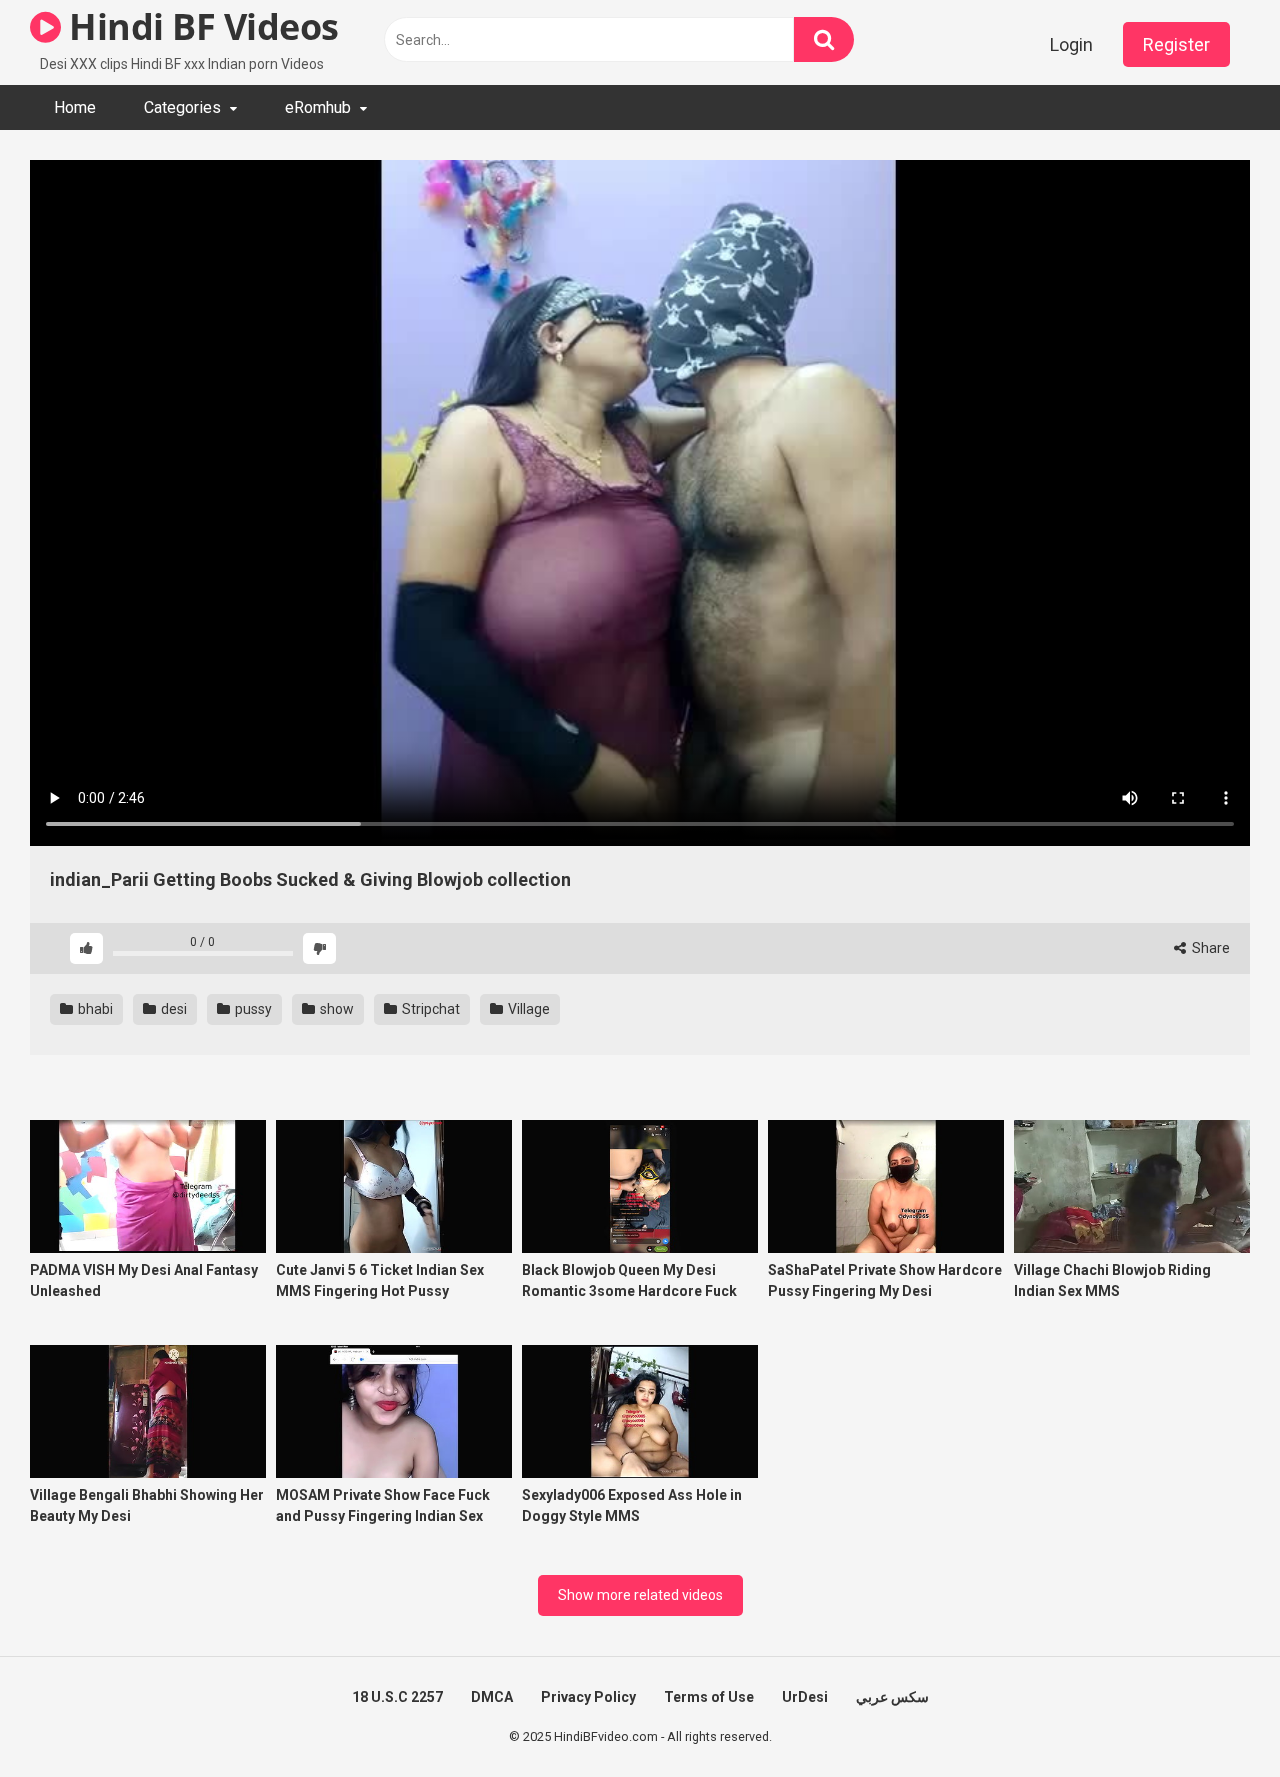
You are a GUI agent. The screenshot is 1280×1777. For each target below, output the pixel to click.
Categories (182, 107)
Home (75, 107)
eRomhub (318, 107)
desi (172, 1009)
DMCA (492, 1697)
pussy (252, 1009)
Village (527, 1009)
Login (1071, 44)
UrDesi (805, 1697)
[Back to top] (1213, 1716)
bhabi (94, 1009)
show (335, 1009)
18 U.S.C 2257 (397, 1697)
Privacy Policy (588, 1697)
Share (1209, 948)
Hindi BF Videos (200, 26)
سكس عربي (892, 1697)
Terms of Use (709, 1697)
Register (1176, 44)
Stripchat (429, 1009)
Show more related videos (640, 1595)
